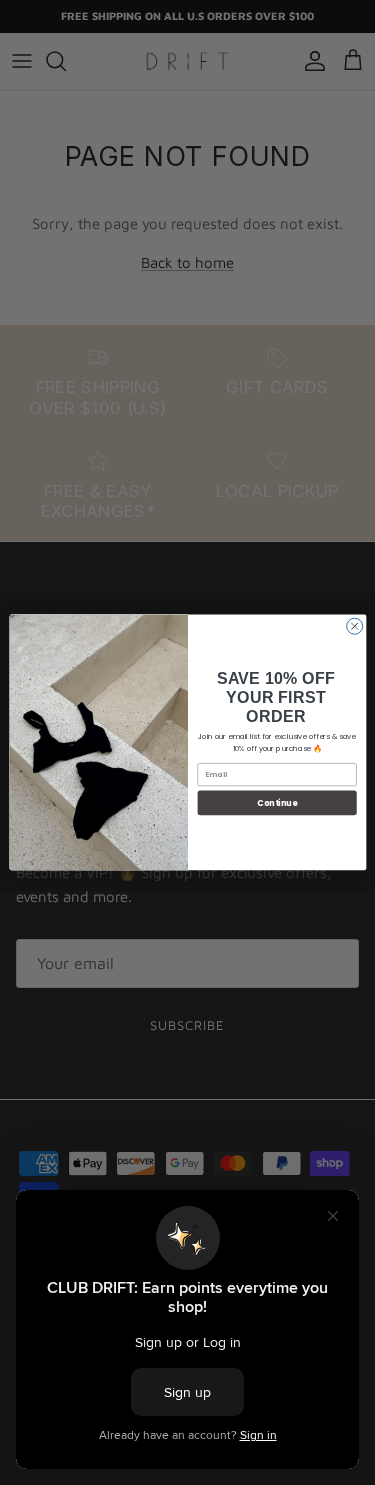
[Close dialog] (354, 626)
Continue (277, 802)
